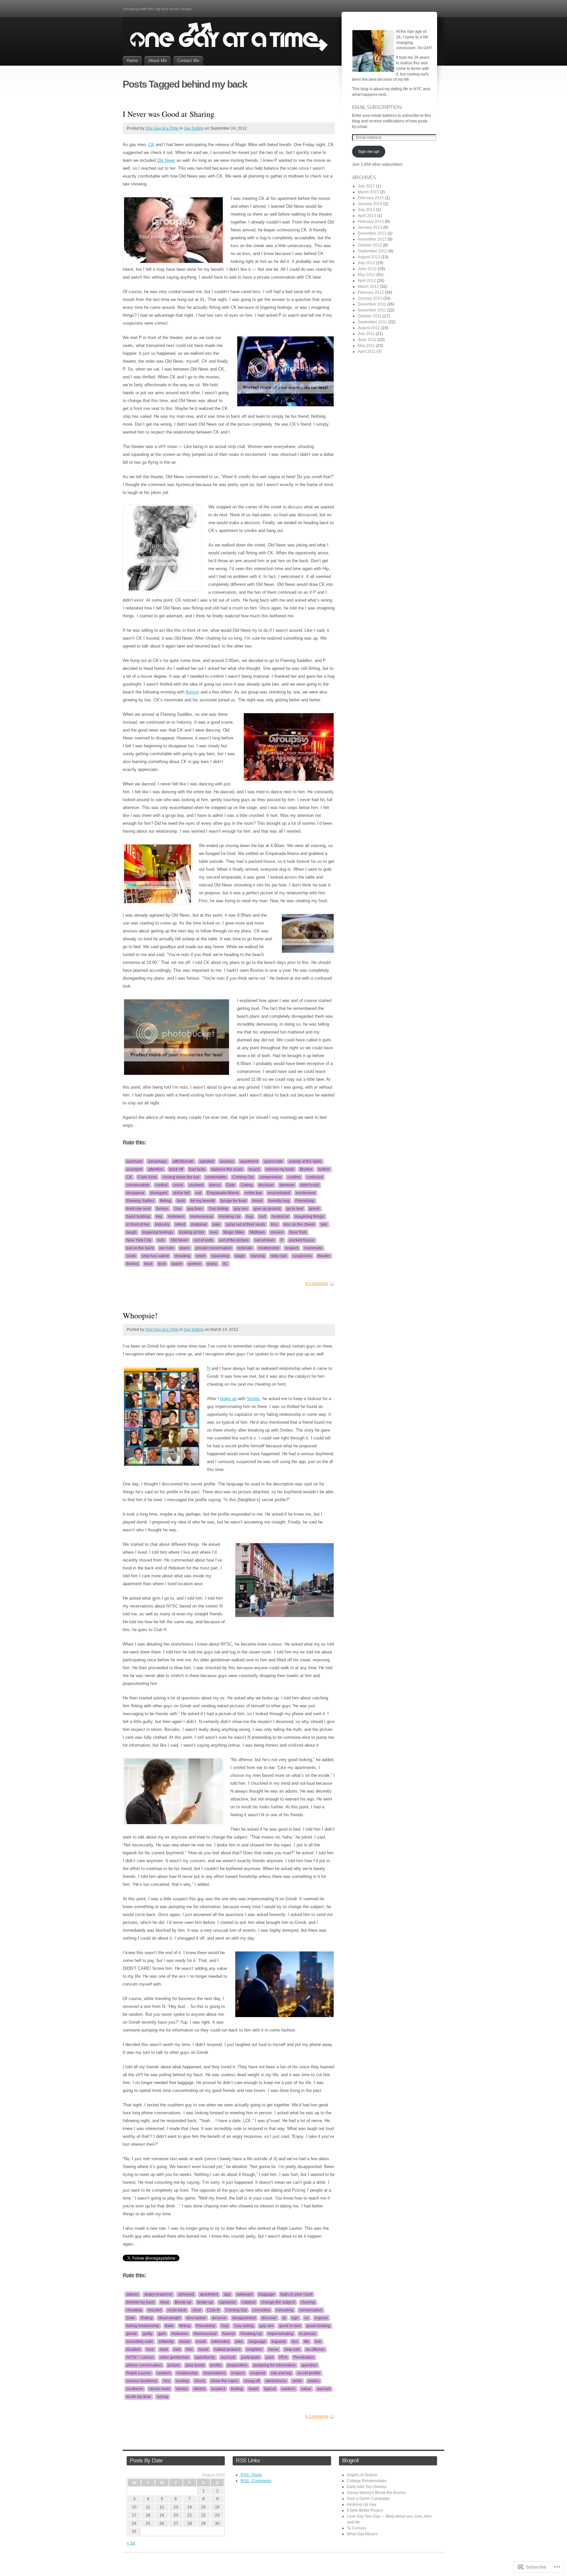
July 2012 (366, 263)
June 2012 (367, 269)
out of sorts (204, 1240)
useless (288, 2389)
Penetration (304, 2357)
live (318, 2342)
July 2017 (366, 186)
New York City (139, 1240)
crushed (196, 1185)
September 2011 (372, 322)
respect (292, 1248)
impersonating (281, 2334)
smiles (314, 2381)
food (181, 1201)
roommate (313, 1248)
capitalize (227, 2302)
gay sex (241, 1209)
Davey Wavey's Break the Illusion (376, 2493)
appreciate (273, 1161)
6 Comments (317, 2416)
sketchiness (276, 2381)
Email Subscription (377, 107)
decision (266, 1185)
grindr (314, 1209)
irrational (199, 1224)
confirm (294, 1177)
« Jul (131, 2543)
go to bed (295, 1209)
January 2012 (370, 298)
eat (198, 1193)
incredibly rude (140, 2342)
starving (258, 1256)
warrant (324, 2389)
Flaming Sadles (140, 1201)
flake (169, 2326)
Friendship (305, 1201)
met (177, 2350)
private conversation (214, 1248)
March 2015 (368, 192)
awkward (245, 2294)
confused (315, 1177)
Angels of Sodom (362, 2475)
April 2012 (367, 281)
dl (284, 2318)
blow (165, 2302)
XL (225, 1264)
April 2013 (367, 216)
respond (258, 2373)
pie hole (167, 1248)
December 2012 (372, 233)
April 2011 (367, 351)
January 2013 (370, 227)
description (196, 2318)
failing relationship (143, 2326)
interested (220, 2342)
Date (231, 1185)
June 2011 (367, 340)
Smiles (253, 1399)
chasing (308, 2302)
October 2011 (370, 316)
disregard (159, 1193)
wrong (162, 2397)
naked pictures (227, 2350)
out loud (228, 2357)
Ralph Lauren (139, 2373)
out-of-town (265, 1240)
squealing (220, 1256)
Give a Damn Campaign (368, 2499)
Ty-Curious (357, 2528)
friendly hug (279, 1201)
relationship (269, 1248)
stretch (199, 2389)
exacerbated (279, 1193)
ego (295, 2318)
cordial (161, 1185)
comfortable (216, 1177)
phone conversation (144, 2365)
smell (201, 1256)
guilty (147, 2334)
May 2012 (367, 275)
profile (216, 2365)
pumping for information (274, 2365)
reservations (214, 2373)
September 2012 (373, 251)
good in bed (290, 2326)
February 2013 (371, 222)
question (309, 2365)
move (203, 2350)
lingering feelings (158, 1232)
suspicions (302, 1256)
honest (229, 2334)
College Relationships (367, 2481)
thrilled (132, 1264)
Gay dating (218, 1209)
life (306, 2342)
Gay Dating (194, 128)
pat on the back (140, 1248)
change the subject (278, 2302)
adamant (134, 1161)
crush (178, 1185)
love (214, 1232)
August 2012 (369, 257)
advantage (157, 1161)
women (195, 1264)
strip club (279, 1256)
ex (307, 2318)
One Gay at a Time (162, 128)
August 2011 (369, 328)
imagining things (309, 1217)
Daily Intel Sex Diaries (367, 2487)
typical (270, 2389)
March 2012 (368, 287)
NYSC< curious (140, 2357)
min (189, 2350)
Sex (167, 2381)
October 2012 (370, 245)
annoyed (186, 2294)
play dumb (195, 2365)
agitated (207, 1161)
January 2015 (370, 204)
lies (295, 2342)
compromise (271, 1177)
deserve (219, 2318)
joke (216, 1224)
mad (164, 2350)
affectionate (183, 1161)
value (306, 2389)
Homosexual (202, 1217)
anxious (227, 1161)
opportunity (205, 2357)
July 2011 (366, 334)
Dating (247, 1185)
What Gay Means (362, 2534)
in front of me (138, 1224)
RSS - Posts (251, 2475)
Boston (192, 692)
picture (174, 2365)
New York (298, 1232)
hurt (262, 1217)
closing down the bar (181, 1177)
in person (308, 2334)
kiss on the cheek (299, 1224)
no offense (315, 2350)
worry (212, 1264)
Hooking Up (230, 1217)
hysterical (280, 1217)
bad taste (197, 1169)
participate (251, 2357)
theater (324, 1256)
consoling (285, 2310)
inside (185, 2342)
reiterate (245, 1248)
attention (156, 1169)
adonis (132, 2294)
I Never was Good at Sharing (168, 114)
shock (200, 2381)
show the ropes (225, 2381)
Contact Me (188, 61)
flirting (166, 1201)
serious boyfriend (142, 2381)
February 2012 (371, 292)
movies (277, 1232)
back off (176, 1169)
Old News (166, 160)
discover (269, 2318)
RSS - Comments (256, 2481)
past (270, 2357)
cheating (134, 2310)
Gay (178, 1209)
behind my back (280, 1169)
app (227, 2294)
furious (162, 1209)
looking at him (192, 1232)
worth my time (139, 2397)
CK (151, 145)
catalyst (249, 2302)
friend (257, 1201)
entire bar (253, 1193)
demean (287, 1185)
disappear (135, 1193)
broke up (228, 1399)
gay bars (195, 1209)
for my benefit (203, 1201)
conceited (261, 2310)
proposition (237, 2365)
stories (182, 2389)
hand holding (138, 1217)
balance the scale (227, 1169)
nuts (161, 1240)
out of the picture (234, 1240)
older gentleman (174, 2357)
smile (297, 2381)
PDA (283, 2357)
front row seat (138, 1209)
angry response (158, 2294)
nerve (273, 2350)
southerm (135, 2389)
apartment (249, 1161)
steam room (159, 2389)
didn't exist (310, 1185)
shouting (182, 1256)
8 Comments (317, 1284)
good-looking (318, 2326)
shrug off (252, 2381)
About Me (157, 61)
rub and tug (281, 2373)
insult (201, 2342)
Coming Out (243, 1177)
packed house (302, 1240)
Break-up (183, 2302)
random (164, 2373)
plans (185, 1248)
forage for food (233, 1201)
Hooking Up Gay (362, 2504)
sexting (182, 2381)
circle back (177, 2310)
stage (240, 1256)
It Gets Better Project (365, 2510)
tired (148, 1264)
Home (132, 61)
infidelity (166, 2342)
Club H (213, 2310)
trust (162, 1264)
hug (250, 1217)
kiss (274, 1224)
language (257, 2342)
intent (180, 1224)
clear (197, 2310)
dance (215, 1185)
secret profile (309, 2373)
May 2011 (366, 346)
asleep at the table (305, 1161)
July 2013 (366, 210)
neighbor (254, 2350)
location (133, 2350)
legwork (279, 2342)
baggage (267, 2294)
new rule (292, 2350)
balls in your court (296, 2294)
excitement (306, 1193)
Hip (159, 1217)
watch (177, 1264)
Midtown (257, 1232)
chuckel (155, 2310)
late (324, 1224)
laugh (131, 1232)
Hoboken (176, 1217)
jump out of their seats (246, 1224)
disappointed (244, 2318)
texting (237, 2389)
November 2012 (372, 239)
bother (324, 1169)
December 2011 (372, 304)
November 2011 (372, 310)
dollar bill (181, 1193)
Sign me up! (369, 152)
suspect (218, 2389)
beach (254, 1169)
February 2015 (371, 198)
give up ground (267, 1209)
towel (253, 2389)
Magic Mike (234, 1232)
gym (162, 2334)
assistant (134, 1169)
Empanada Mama (223, 1193)
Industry (162, 1224)
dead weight (169, 2318)
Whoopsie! (140, 1315)
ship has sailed (155, 1256)
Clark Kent (147, 1177)
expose (321, 2318)
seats (131, 1256)
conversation (138, 1185)
